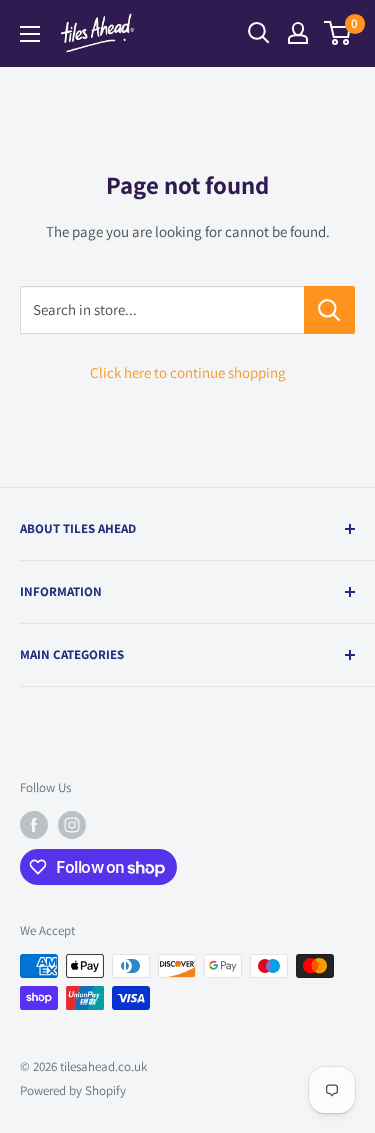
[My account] (298, 33)
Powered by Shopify (73, 1090)
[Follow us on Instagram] (72, 825)
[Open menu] (30, 34)
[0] (338, 33)
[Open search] (259, 33)
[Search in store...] (329, 310)
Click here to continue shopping (188, 372)
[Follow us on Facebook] (34, 825)
